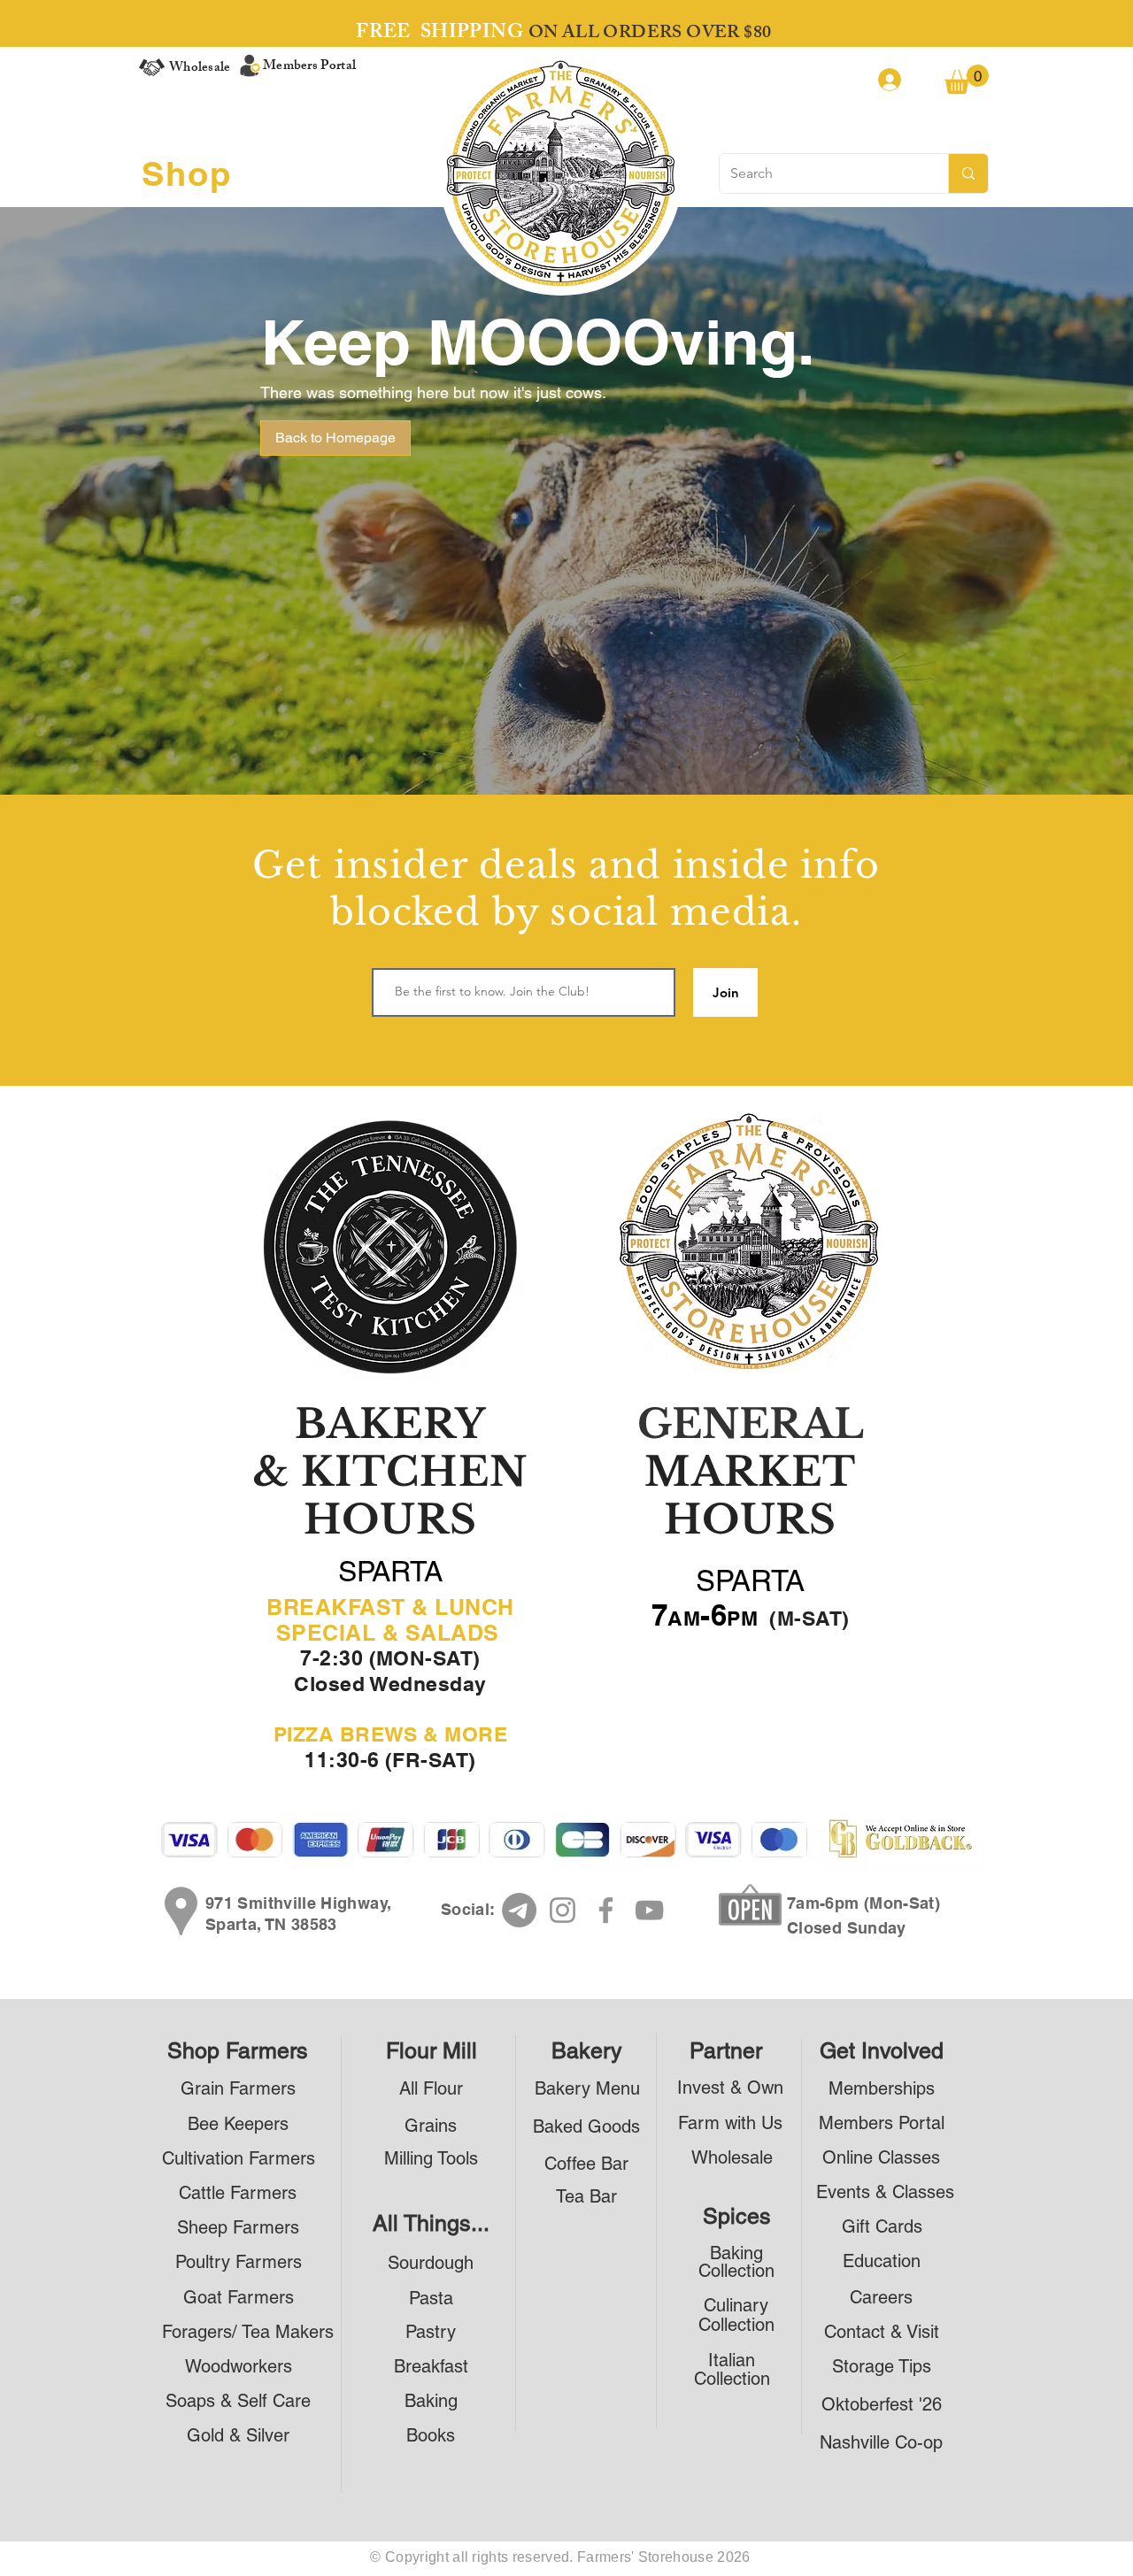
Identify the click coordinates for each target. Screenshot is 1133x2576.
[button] (967, 79)
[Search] (968, 173)
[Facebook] (606, 1910)
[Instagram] (563, 1910)
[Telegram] (519, 1910)
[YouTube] (649, 1910)
